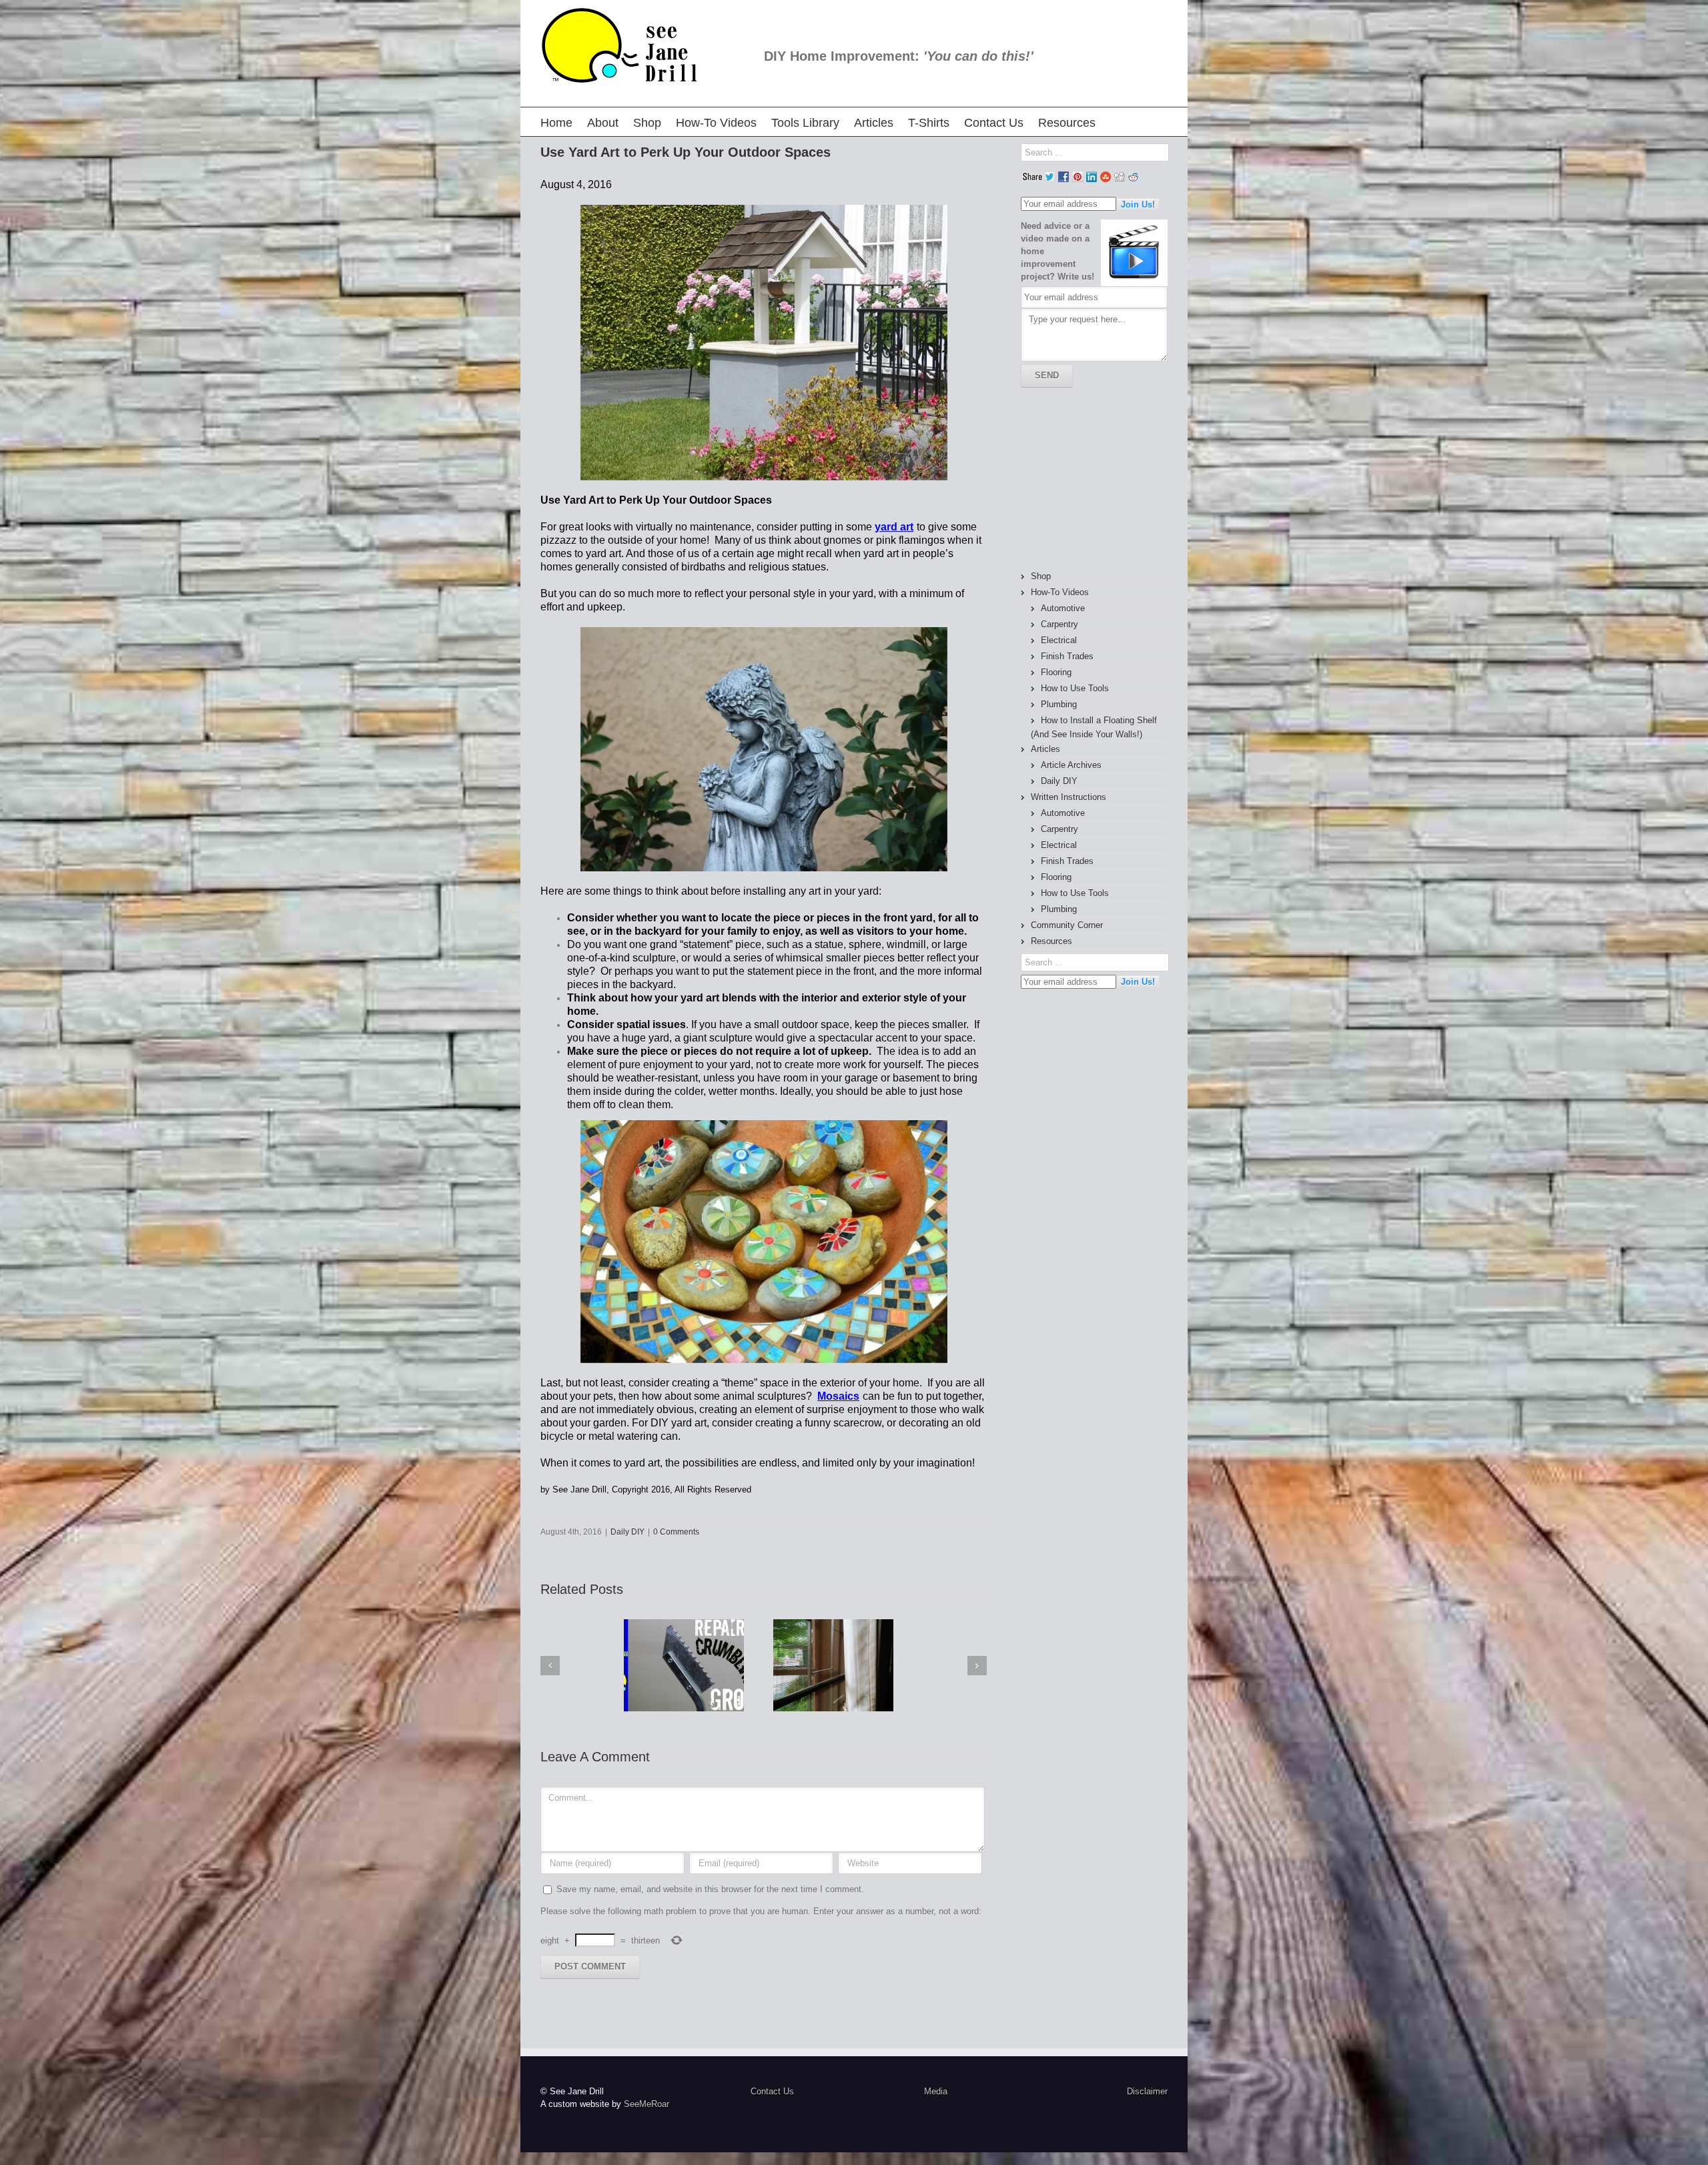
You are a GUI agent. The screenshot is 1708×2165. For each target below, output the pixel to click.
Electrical (1059, 640)
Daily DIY (627, 1532)
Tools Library (805, 123)
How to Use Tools (1075, 688)
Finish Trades (1067, 656)
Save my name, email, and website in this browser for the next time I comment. (710, 1889)
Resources (1067, 123)
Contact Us (994, 123)
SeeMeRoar (647, 2104)
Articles (874, 123)
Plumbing (1059, 704)
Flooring (1056, 672)
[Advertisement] (1094, 479)
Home (556, 123)
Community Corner (1067, 925)
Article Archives (1071, 765)
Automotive (1063, 608)
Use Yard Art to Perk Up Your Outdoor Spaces (686, 152)
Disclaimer (1147, 2091)
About (603, 123)
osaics (843, 1396)
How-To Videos (716, 123)
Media (936, 2091)
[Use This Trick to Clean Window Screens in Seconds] (833, 1665)
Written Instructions (1069, 797)
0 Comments (676, 1532)
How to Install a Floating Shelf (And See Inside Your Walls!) (1094, 727)
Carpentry (1059, 624)
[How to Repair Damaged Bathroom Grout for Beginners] (684, 1665)
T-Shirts (929, 123)
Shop (647, 123)
